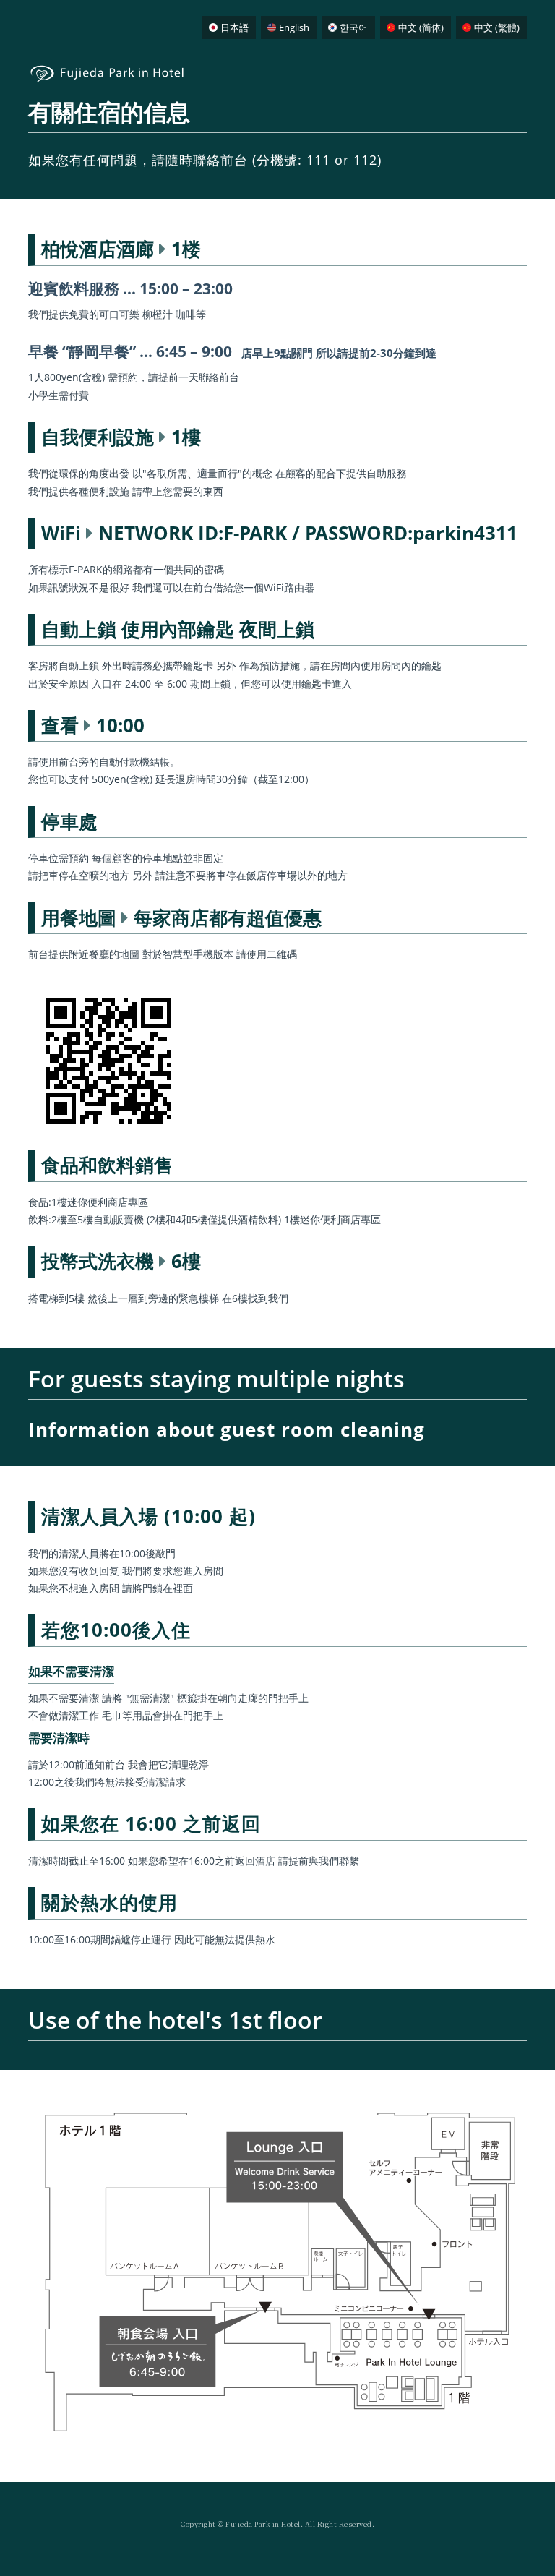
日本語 (235, 27)
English (294, 27)
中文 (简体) (421, 27)
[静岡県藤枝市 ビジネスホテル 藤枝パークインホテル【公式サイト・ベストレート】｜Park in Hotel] (111, 81)
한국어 (354, 27)
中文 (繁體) (497, 27)
